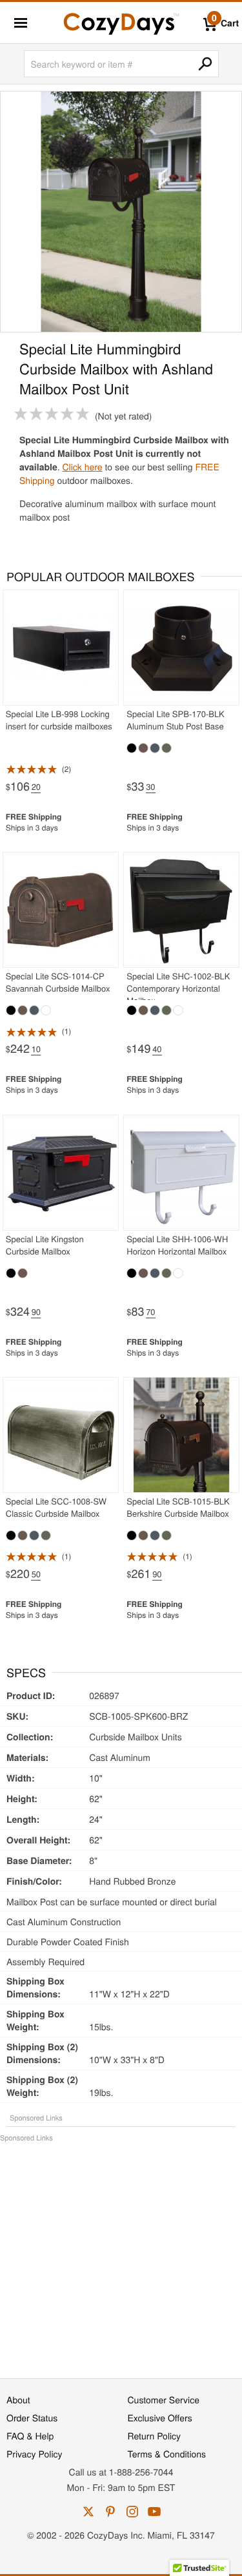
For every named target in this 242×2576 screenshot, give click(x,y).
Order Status (32, 2417)
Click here (82, 466)
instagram (132, 2512)
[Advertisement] (121, 2254)
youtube (154, 2512)
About (18, 2399)
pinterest (110, 2512)
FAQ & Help (30, 2436)
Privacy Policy (35, 2454)
